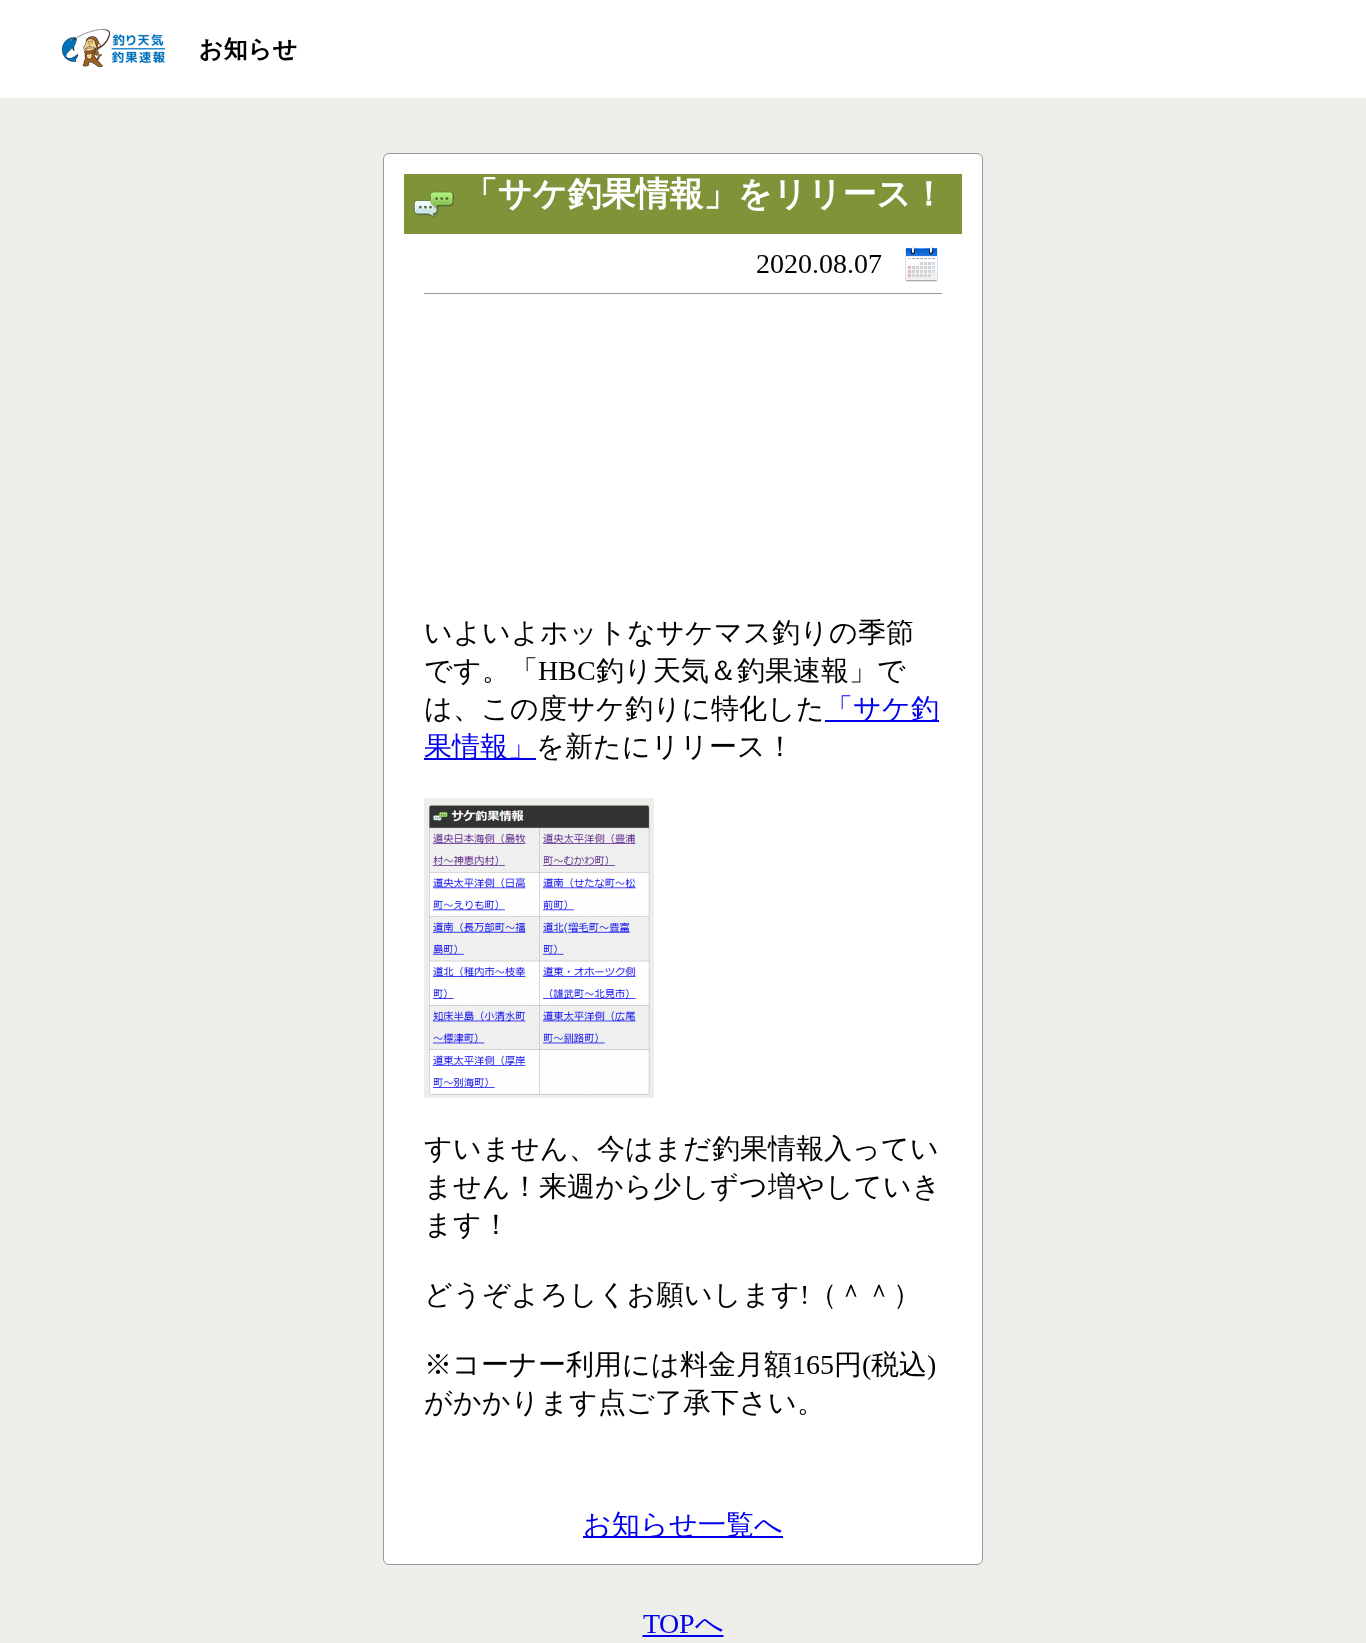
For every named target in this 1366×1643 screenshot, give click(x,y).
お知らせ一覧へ (683, 1524)
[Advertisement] (683, 464)
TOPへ (683, 1623)
